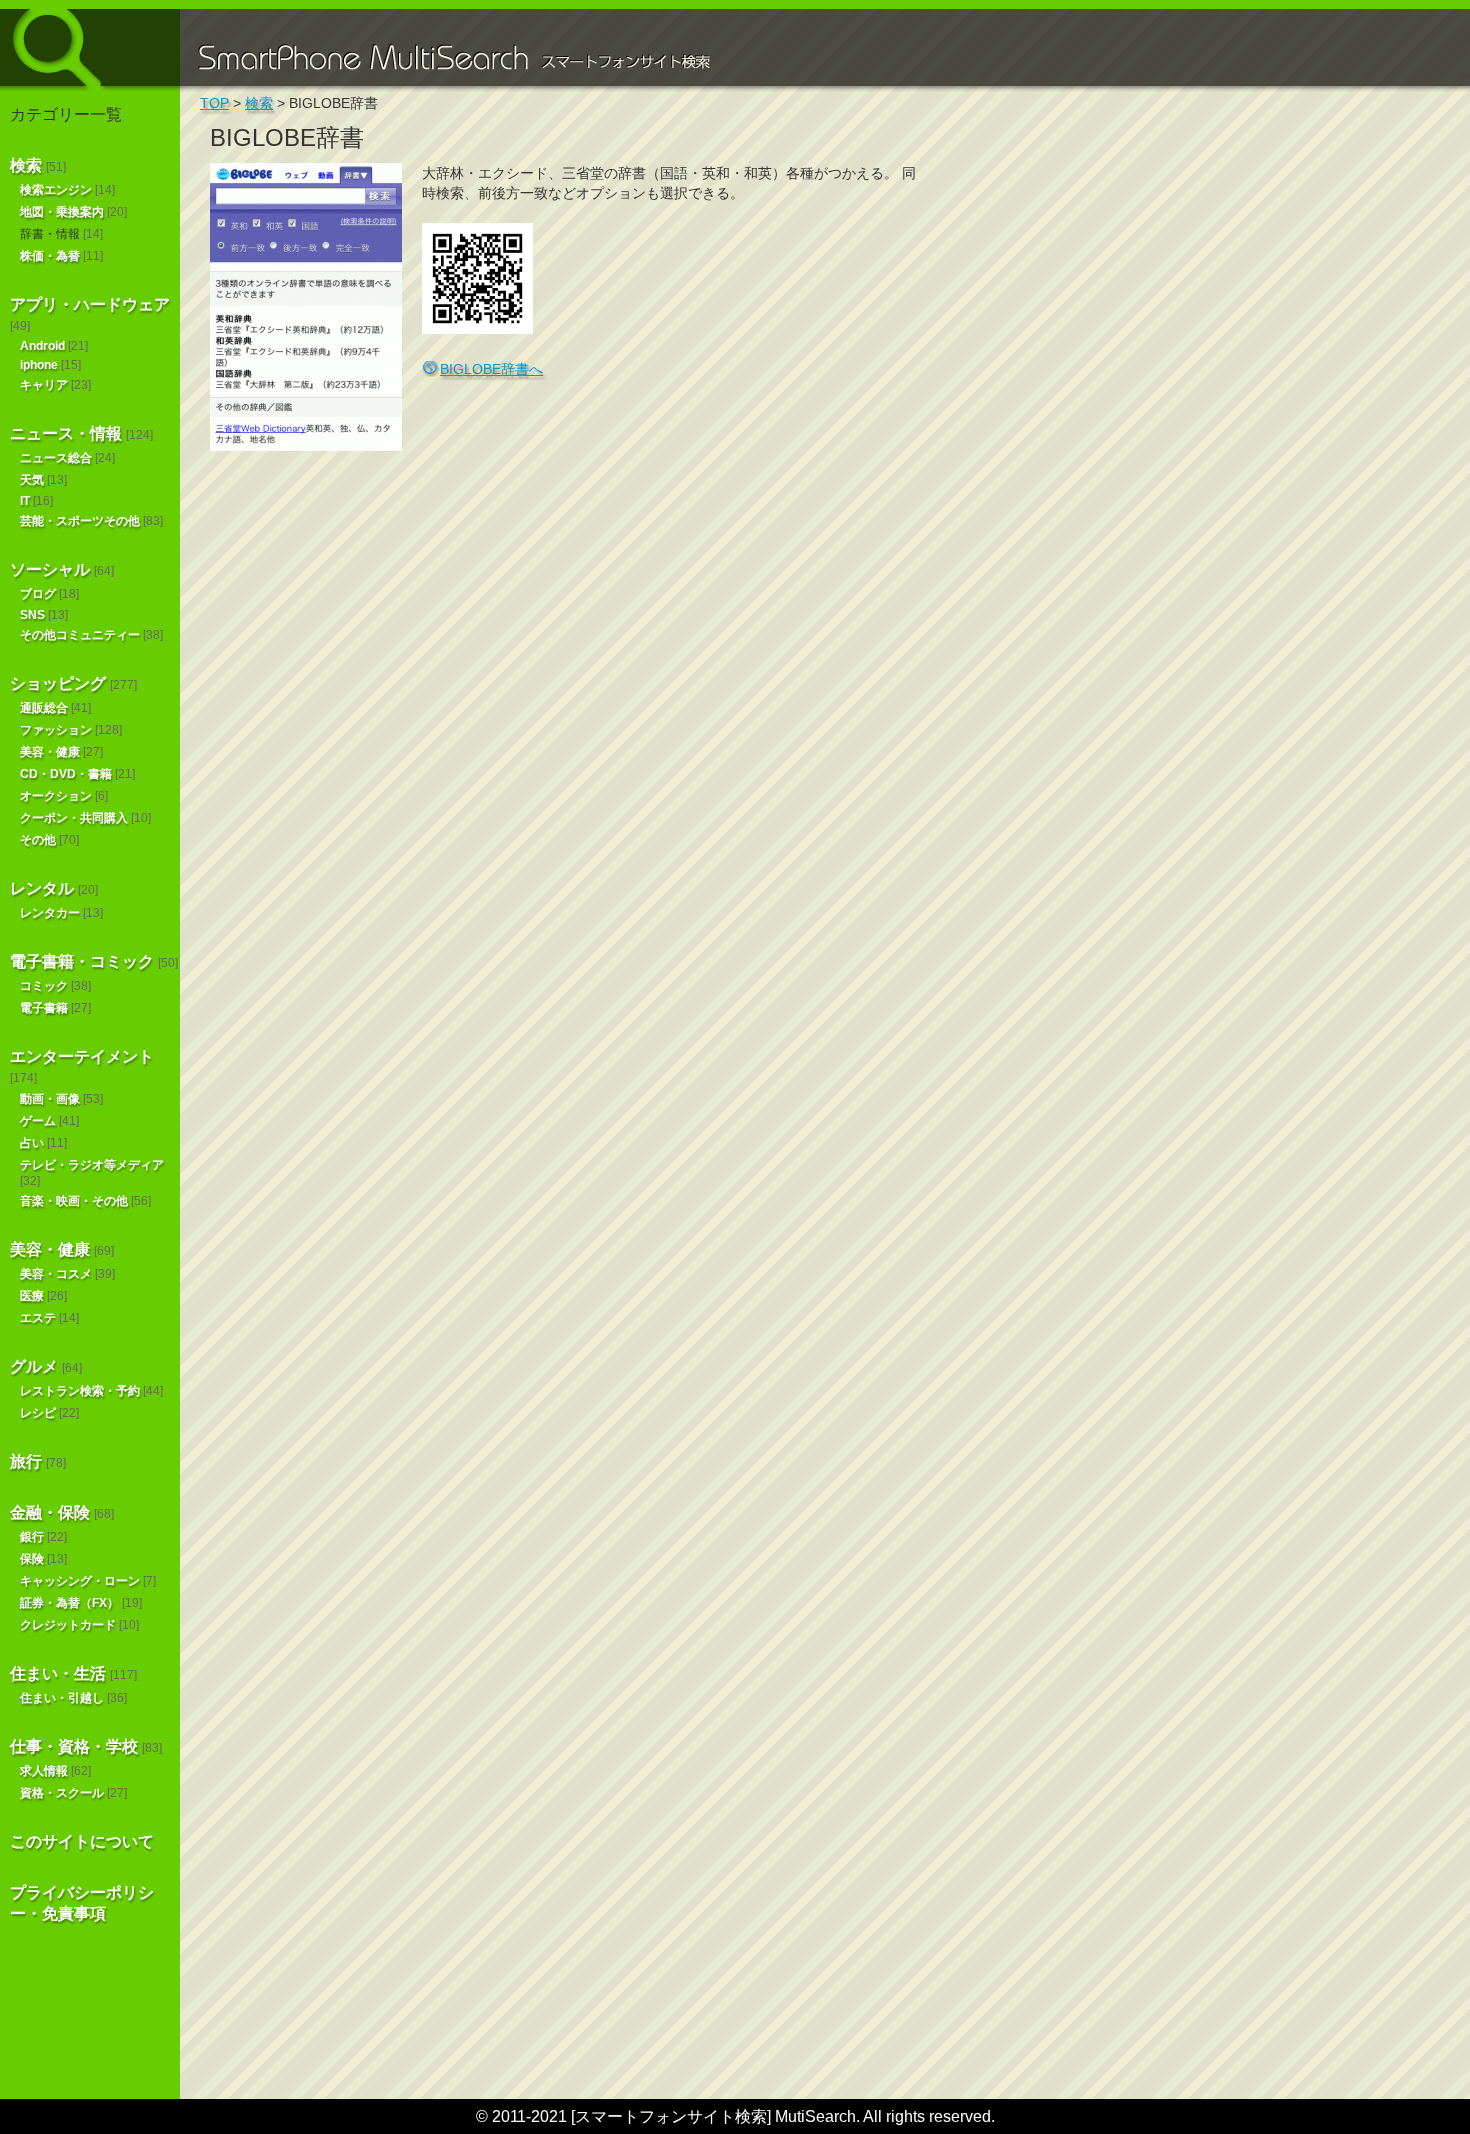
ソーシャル (50, 569)
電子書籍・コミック (82, 961)
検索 (26, 165)
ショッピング (58, 683)
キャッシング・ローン (80, 1581)
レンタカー (50, 913)
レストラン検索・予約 (80, 1391)
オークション (56, 796)
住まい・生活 (58, 1673)
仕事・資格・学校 (74, 1746)
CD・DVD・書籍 (66, 774)
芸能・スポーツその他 (80, 521)
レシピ (38, 1413)
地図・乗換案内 (62, 212)
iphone (39, 365)
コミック (44, 986)
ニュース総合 (56, 458)
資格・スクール (62, 1793)
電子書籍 (44, 1008)
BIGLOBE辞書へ (491, 369)
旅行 (26, 1461)
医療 (32, 1296)
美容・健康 (50, 752)
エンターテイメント (82, 1056)
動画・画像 (50, 1099)
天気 (32, 480)
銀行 (32, 1537)
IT (25, 501)
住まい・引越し (62, 1698)
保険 (32, 1559)
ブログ (38, 594)
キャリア (44, 385)
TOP (214, 103)
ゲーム (38, 1121)
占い (32, 1143)
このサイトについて (82, 1841)
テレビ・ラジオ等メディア (92, 1165)
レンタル (42, 888)
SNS (32, 615)
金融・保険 (50, 1512)
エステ (38, 1318)
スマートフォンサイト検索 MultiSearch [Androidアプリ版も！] (90, 47)
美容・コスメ (56, 1274)
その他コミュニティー (80, 635)
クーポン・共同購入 (74, 818)
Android (42, 346)
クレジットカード (68, 1625)
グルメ (34, 1366)
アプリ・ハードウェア (90, 304)
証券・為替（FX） (69, 1603)
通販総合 (44, 708)
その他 (38, 840)
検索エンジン (56, 190)
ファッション (56, 730)
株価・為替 (50, 256)
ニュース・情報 (66, 433)
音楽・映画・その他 (74, 1201)
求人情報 (44, 1771)
